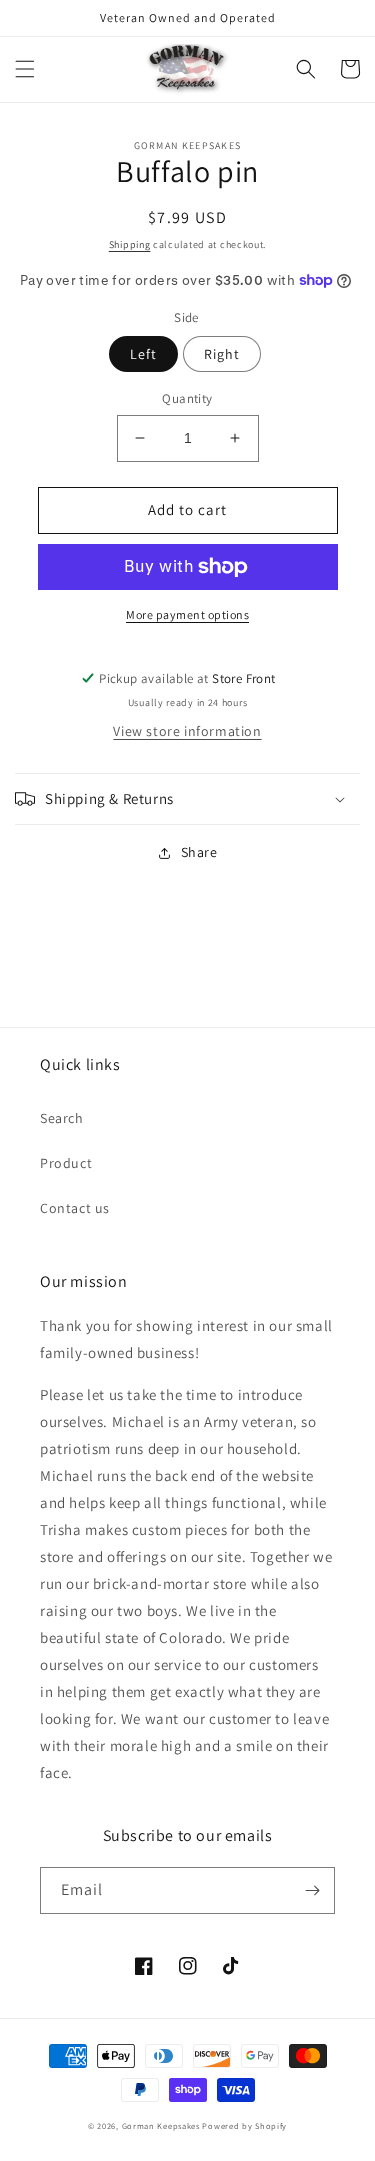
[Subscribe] (312, 1890)
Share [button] (199, 852)
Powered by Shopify (244, 2125)
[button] (25, 69)
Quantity (187, 398)
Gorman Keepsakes (161, 2125)
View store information (187, 731)
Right (222, 354)
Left (143, 354)
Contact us (75, 1208)
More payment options (187, 614)
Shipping (130, 244)
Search (62, 1118)
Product (66, 1163)
